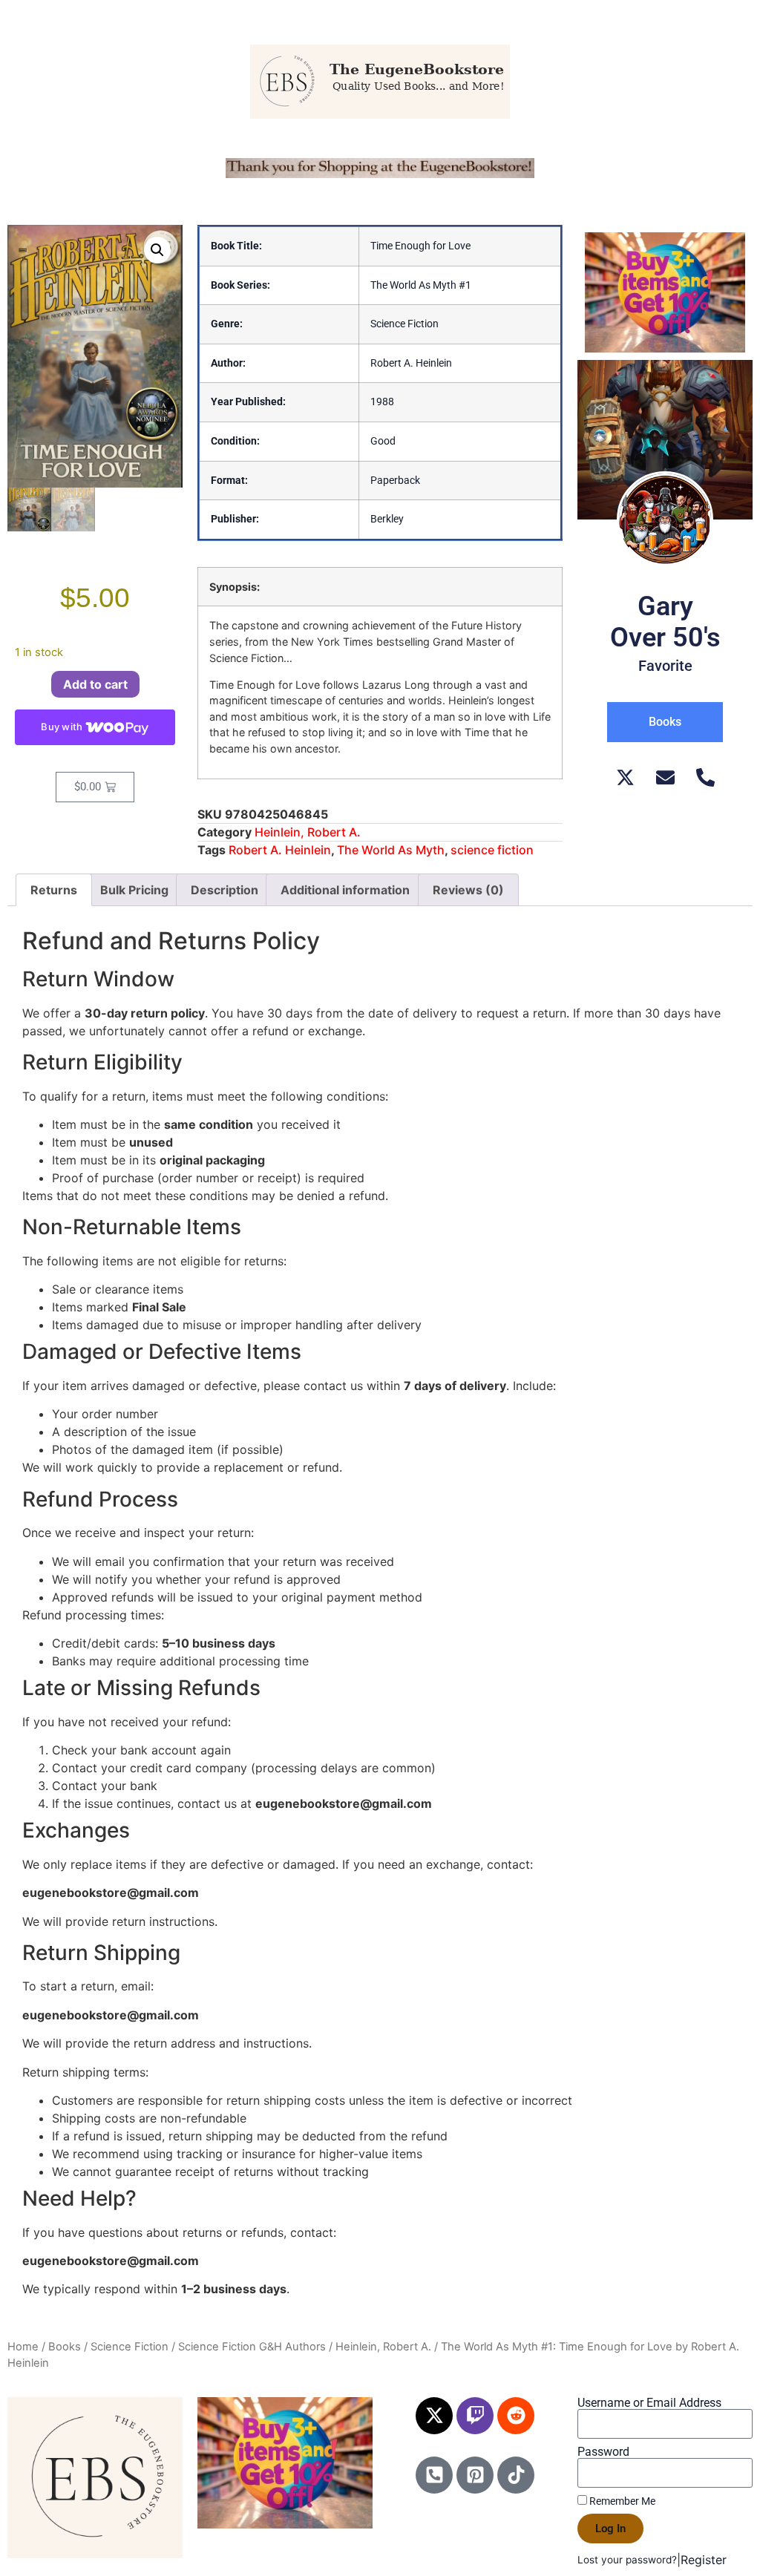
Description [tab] (225, 890)
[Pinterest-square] (475, 2475)
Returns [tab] (54, 890)
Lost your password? (627, 2560)
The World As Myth (391, 850)
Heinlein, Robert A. (308, 832)
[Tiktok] (516, 2475)
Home (23, 2347)
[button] (157, 250)
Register (704, 2560)
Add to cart (95, 684)
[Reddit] (516, 2416)
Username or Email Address (649, 2403)
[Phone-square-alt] (434, 2475)
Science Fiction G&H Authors (252, 2347)
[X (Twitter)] (625, 777)
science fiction (492, 850)
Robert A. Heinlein (280, 850)
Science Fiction (130, 2347)
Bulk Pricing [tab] (134, 890)
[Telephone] (705, 777)
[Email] (665, 777)
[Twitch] (475, 2416)
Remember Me (621, 2501)
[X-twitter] (434, 2416)
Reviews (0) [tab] (468, 890)
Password (603, 2452)
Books (65, 2347)
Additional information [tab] (345, 890)
